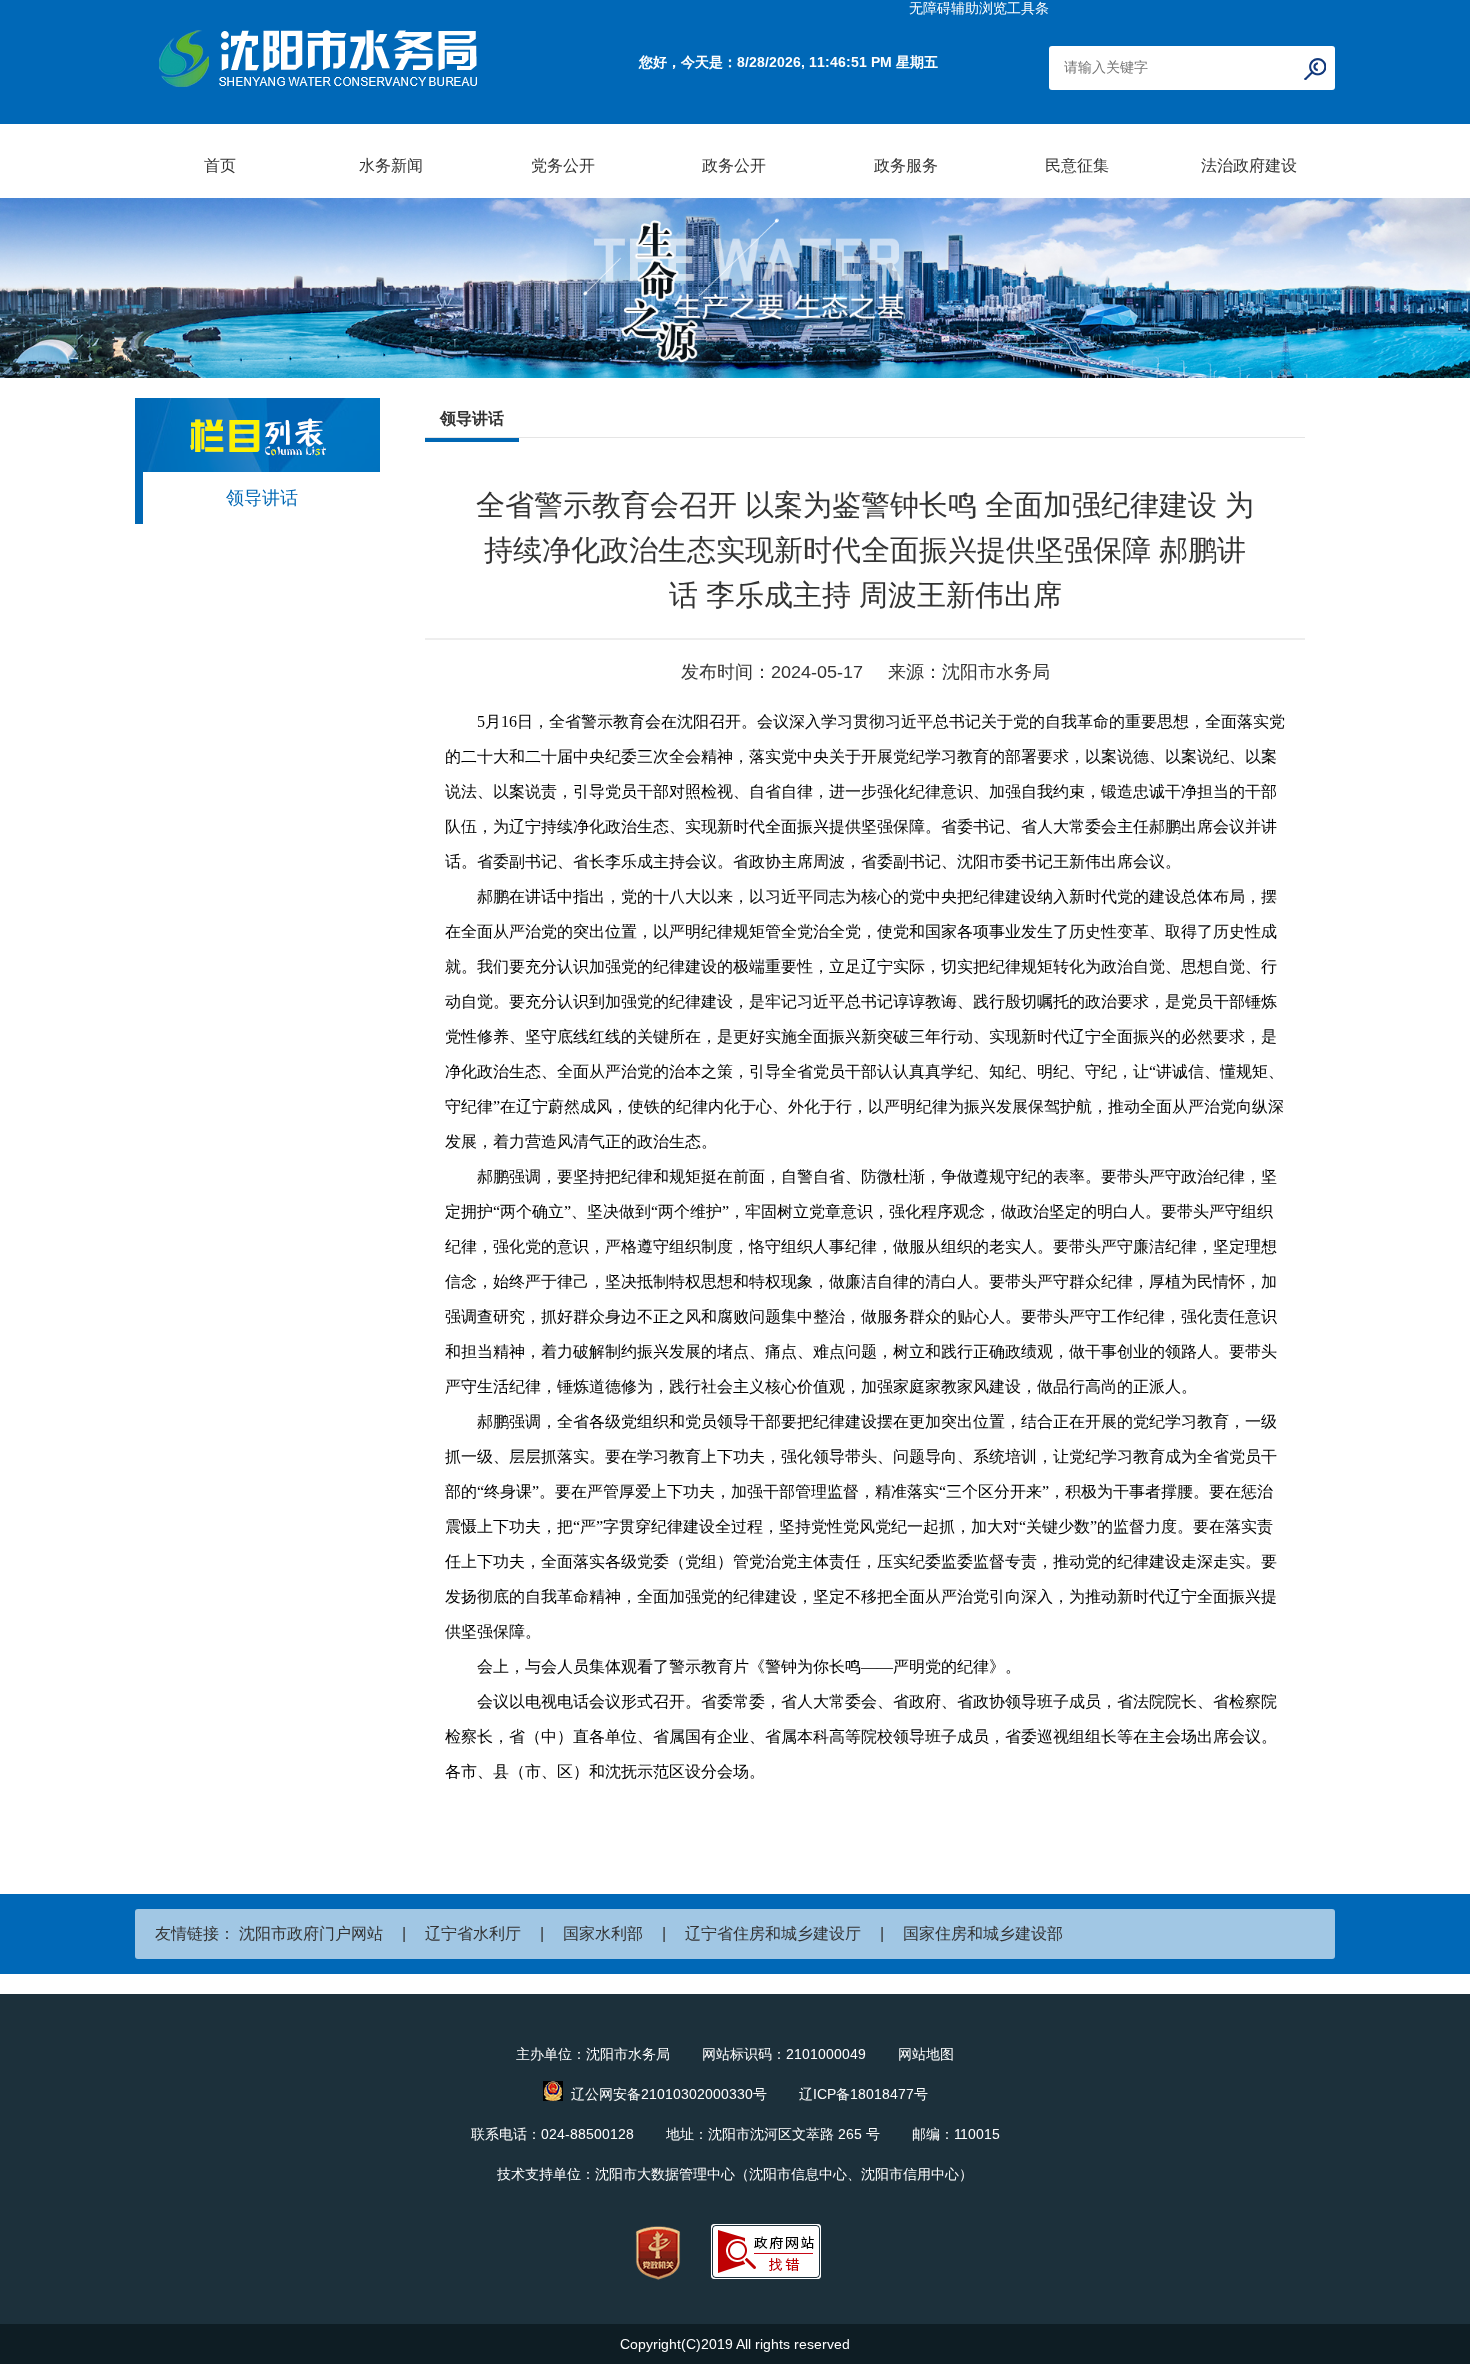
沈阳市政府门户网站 (311, 1933)
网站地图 (926, 2054)
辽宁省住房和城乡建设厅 (773, 1933)
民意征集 (1077, 165)
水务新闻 (391, 165)
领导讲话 (262, 498)
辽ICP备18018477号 (863, 2094)
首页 (220, 165)
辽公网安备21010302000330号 (669, 2094)
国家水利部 (603, 1933)
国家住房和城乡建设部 (983, 1933)
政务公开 (734, 165)
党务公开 (563, 165)
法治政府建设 (1249, 165)
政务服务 (906, 165)
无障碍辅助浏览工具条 (979, 8)
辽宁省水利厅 (473, 1933)
